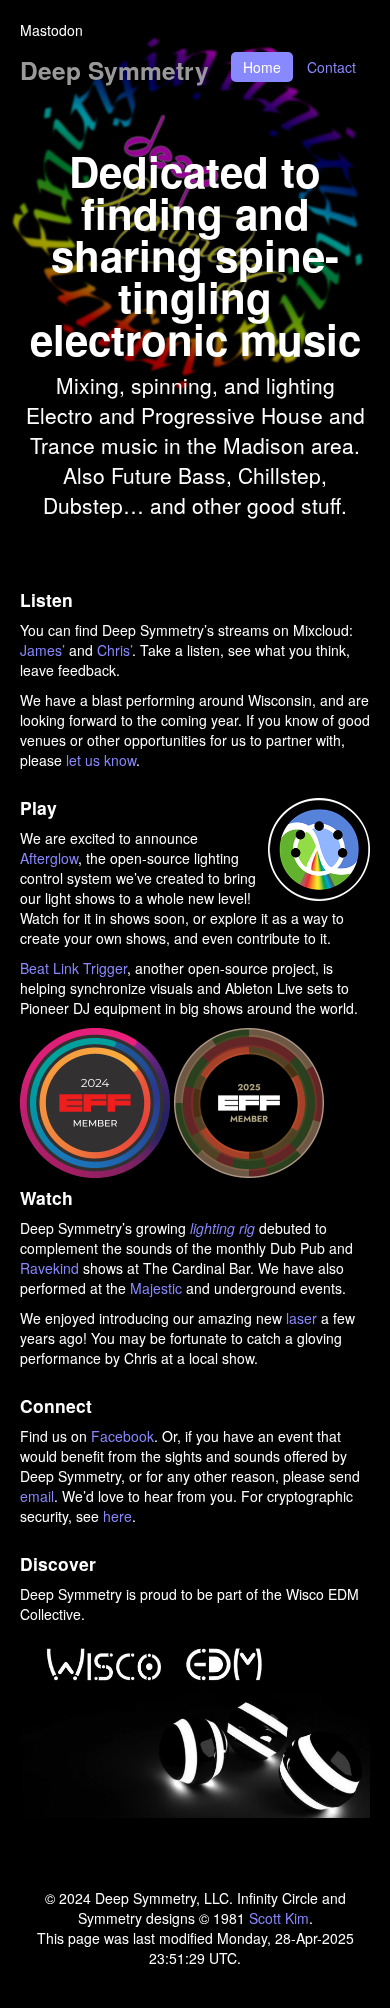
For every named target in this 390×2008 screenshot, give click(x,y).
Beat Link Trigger (73, 968)
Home (262, 67)
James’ (42, 650)
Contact (331, 67)
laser (301, 1318)
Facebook (122, 1436)
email (37, 1496)
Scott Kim (279, 1918)
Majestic (156, 1288)
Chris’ (114, 650)
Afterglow (49, 858)
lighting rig (222, 1228)
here (117, 1516)
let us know (101, 760)
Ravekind (49, 1268)
